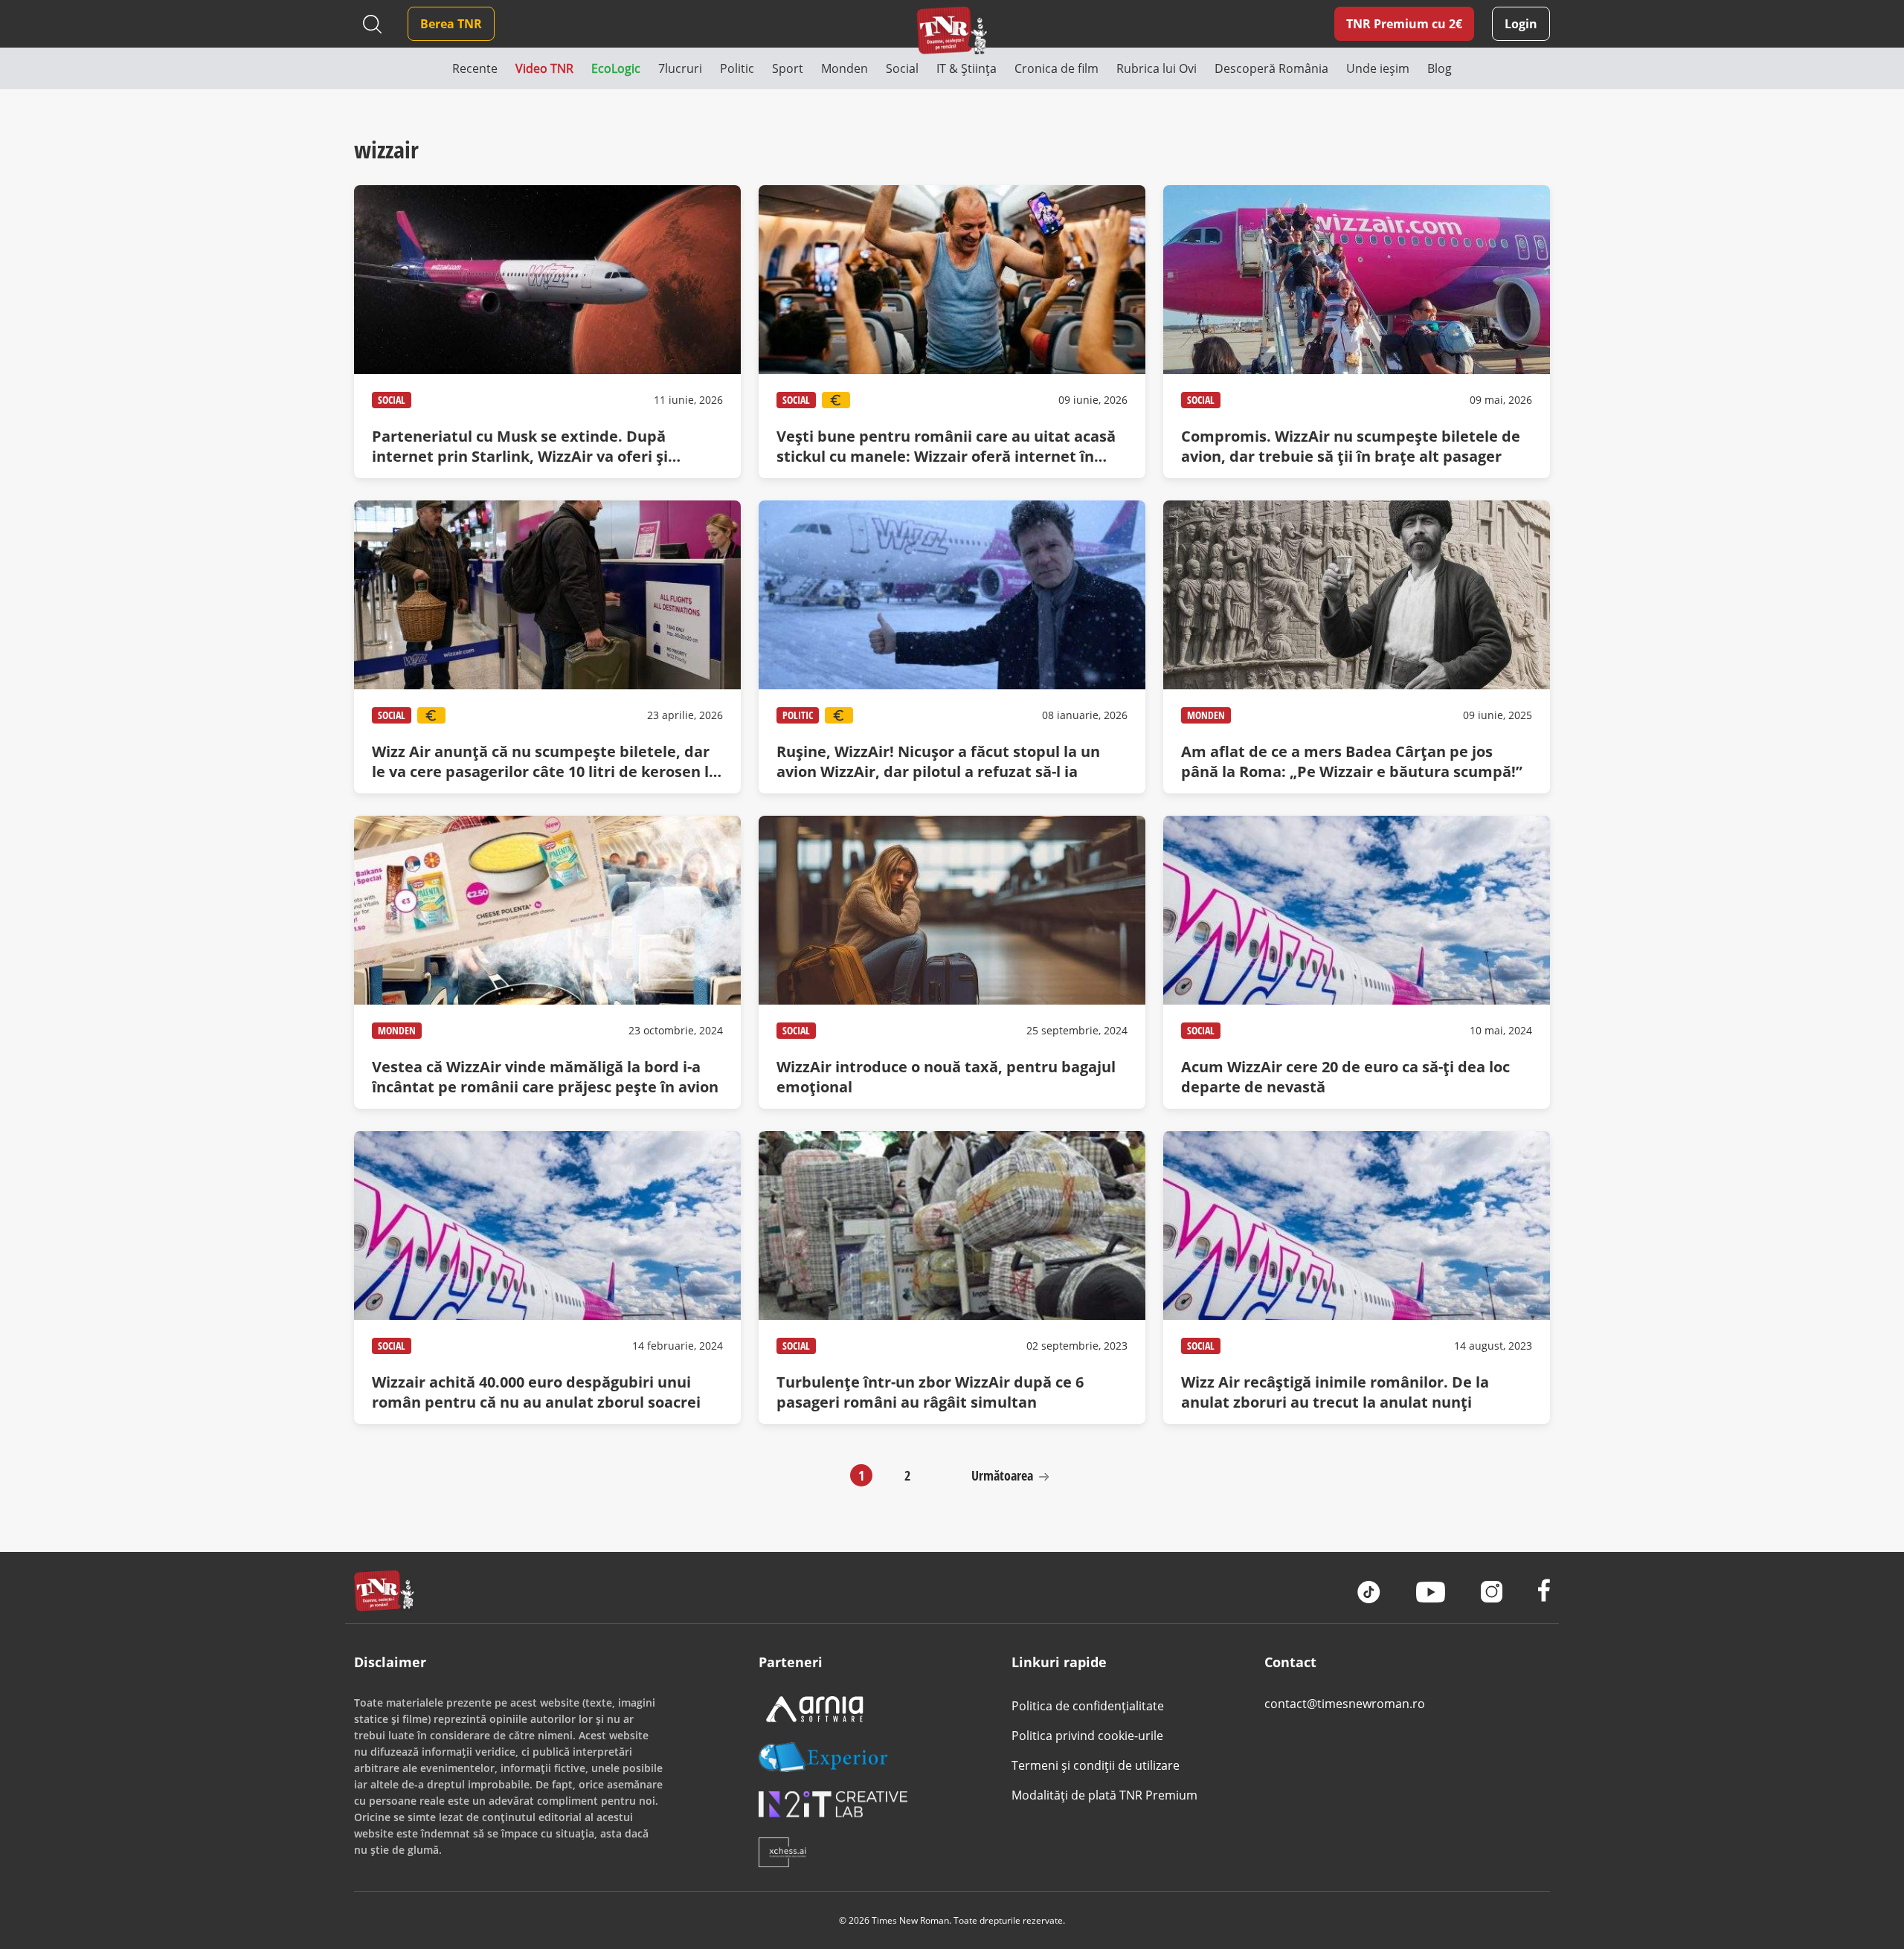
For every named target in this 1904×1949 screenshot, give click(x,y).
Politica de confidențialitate (1088, 1706)
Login (1521, 24)
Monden (1206, 715)
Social (392, 400)
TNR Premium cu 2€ (1404, 24)
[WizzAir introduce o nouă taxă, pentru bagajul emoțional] (952, 962)
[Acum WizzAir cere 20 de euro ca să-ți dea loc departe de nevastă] (1357, 962)
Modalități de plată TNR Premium (1104, 1795)
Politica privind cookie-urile (1087, 1736)
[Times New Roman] (952, 30)
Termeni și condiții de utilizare (1096, 1765)
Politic (798, 715)
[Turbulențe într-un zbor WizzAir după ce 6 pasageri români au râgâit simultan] (952, 1278)
